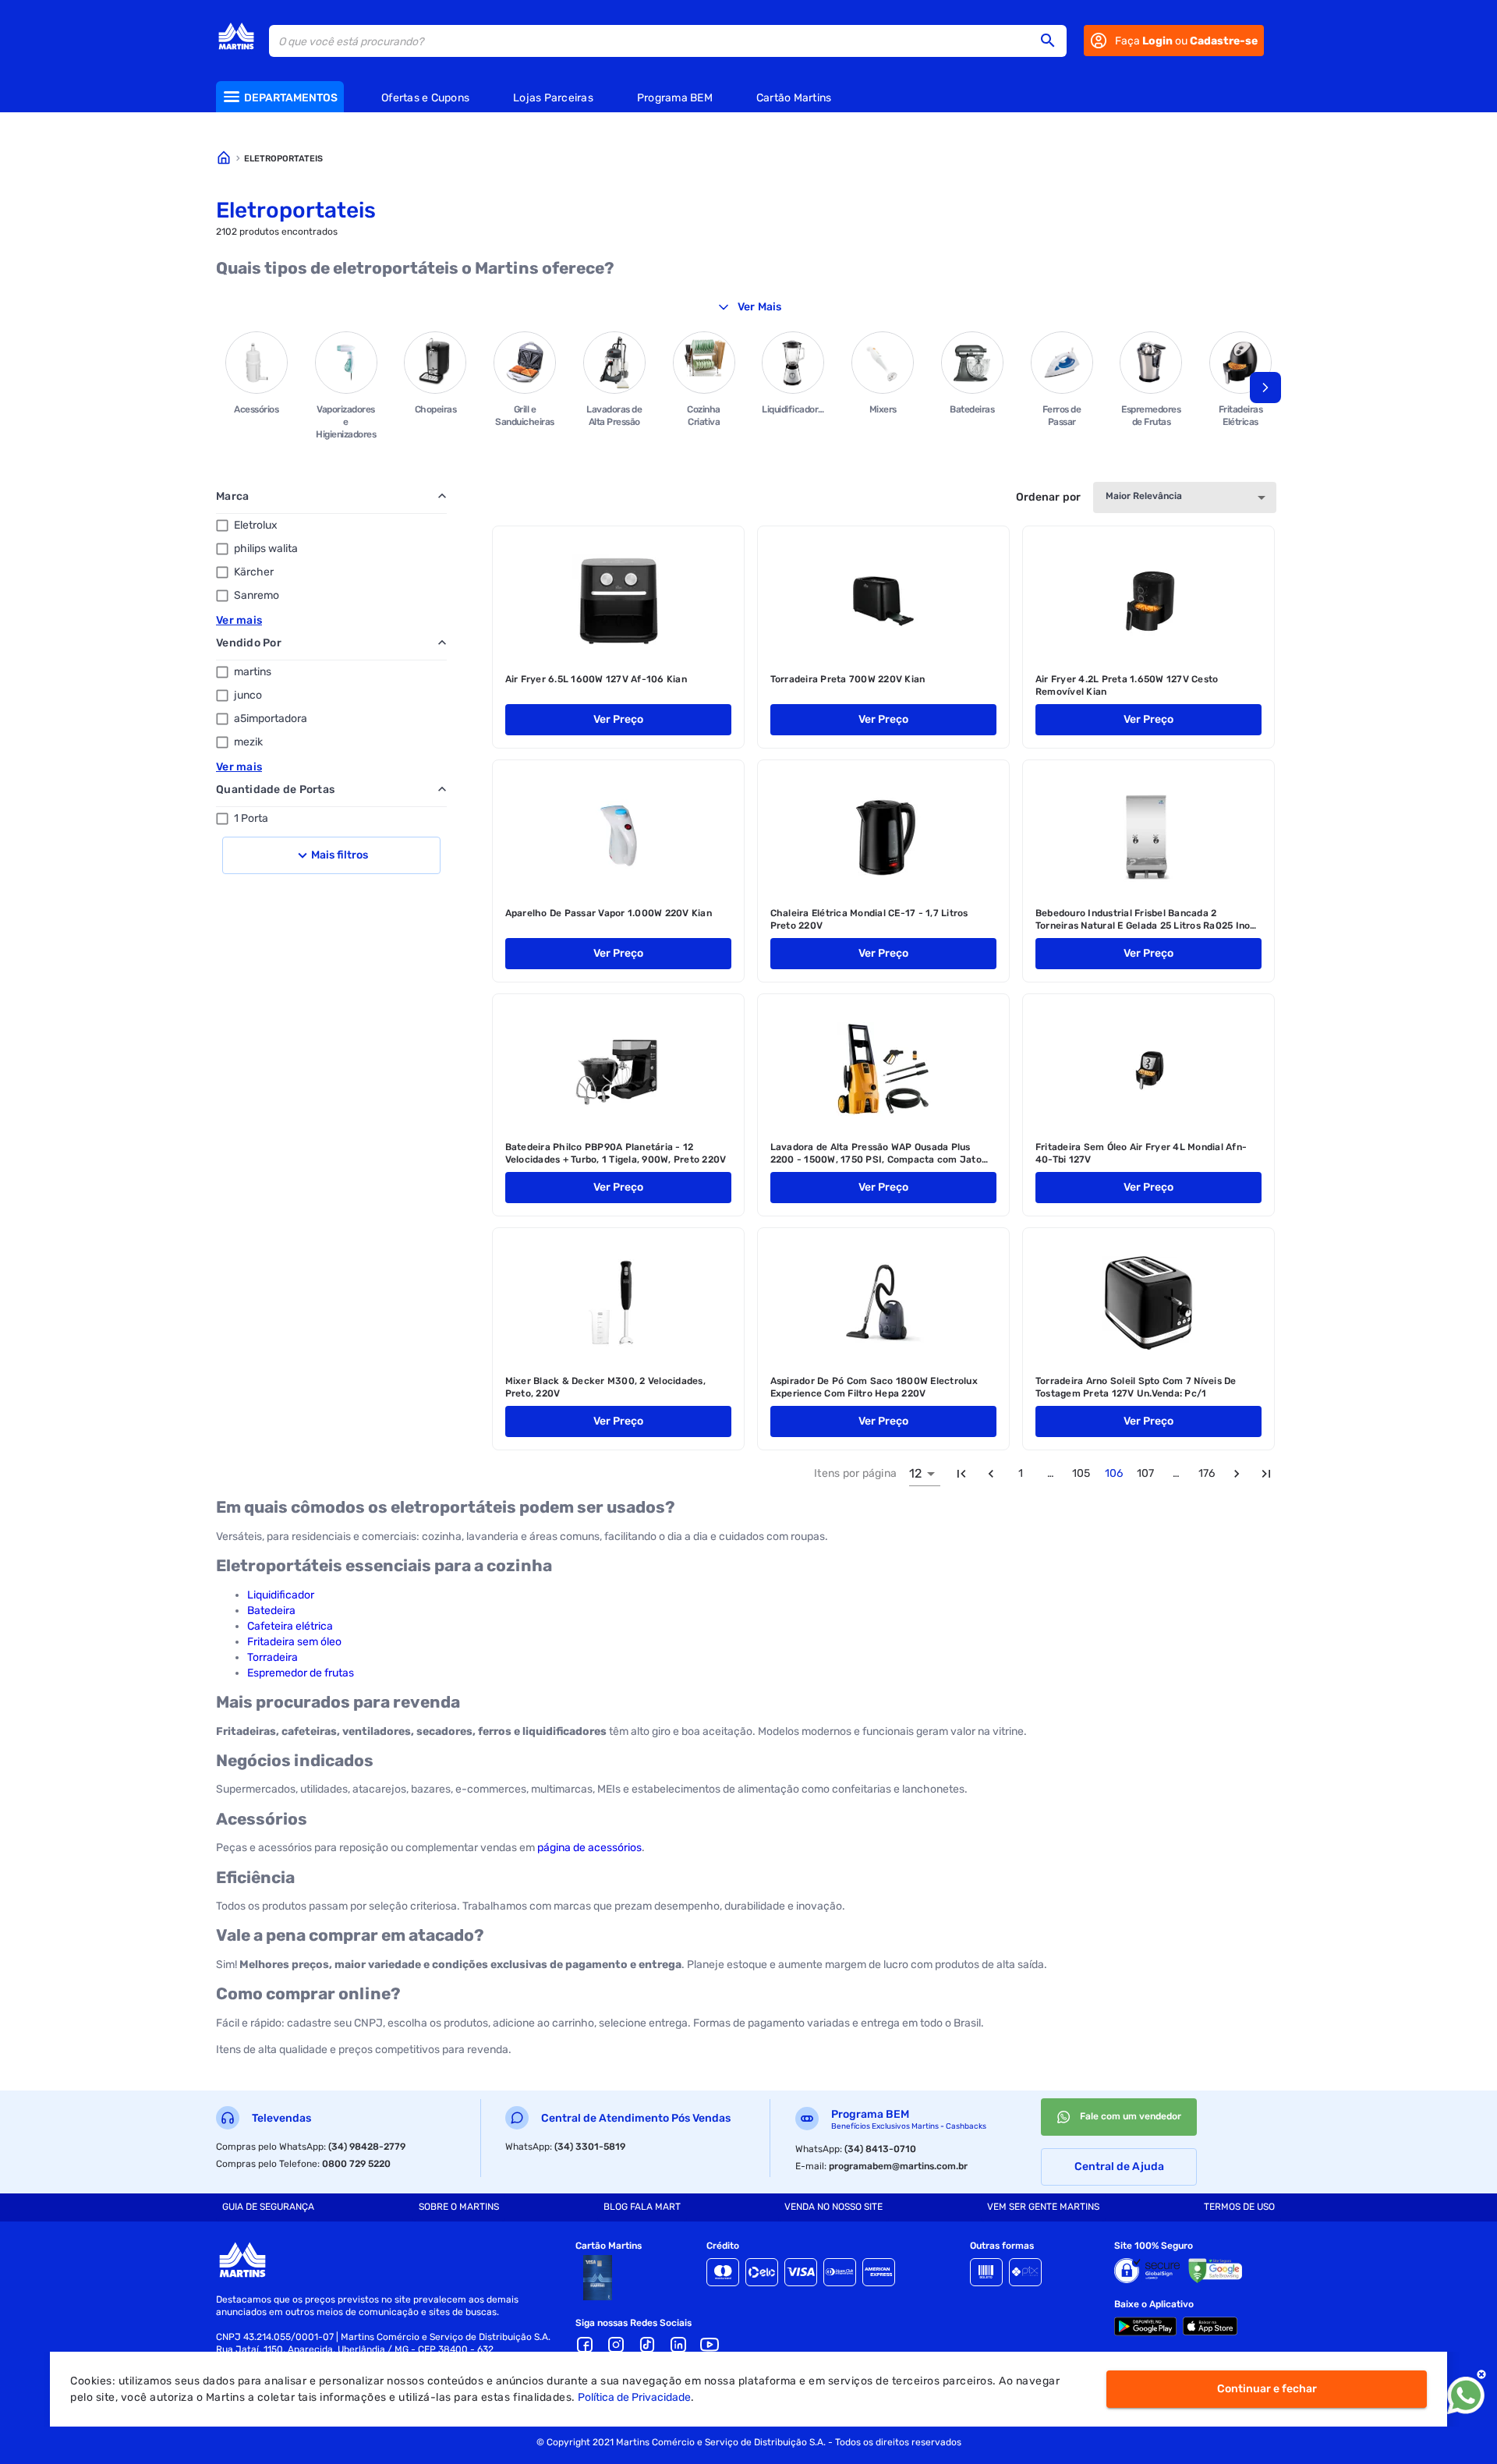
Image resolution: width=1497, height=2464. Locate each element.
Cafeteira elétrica (290, 1626)
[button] (1053, 41)
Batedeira (271, 1611)
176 (1207, 1473)
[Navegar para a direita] (1265, 388)
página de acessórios (589, 1848)
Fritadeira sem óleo (294, 1642)
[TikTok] (647, 2345)
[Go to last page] (1266, 1474)
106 (1114, 1473)
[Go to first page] (961, 1474)
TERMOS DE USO (1239, 2207)
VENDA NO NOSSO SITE (833, 2207)
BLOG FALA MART (642, 2207)
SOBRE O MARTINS (459, 2207)
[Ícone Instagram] (616, 2345)
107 (1145, 1473)
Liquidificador (281, 1595)
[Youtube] (710, 2345)
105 (1081, 1473)
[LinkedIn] (678, 2345)
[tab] (268, 2207)
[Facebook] (585, 2345)
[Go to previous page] (991, 1474)
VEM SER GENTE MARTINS (1043, 2207)
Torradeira (273, 1657)
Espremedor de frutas (301, 1673)
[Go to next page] (1237, 1474)
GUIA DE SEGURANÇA (268, 2207)
